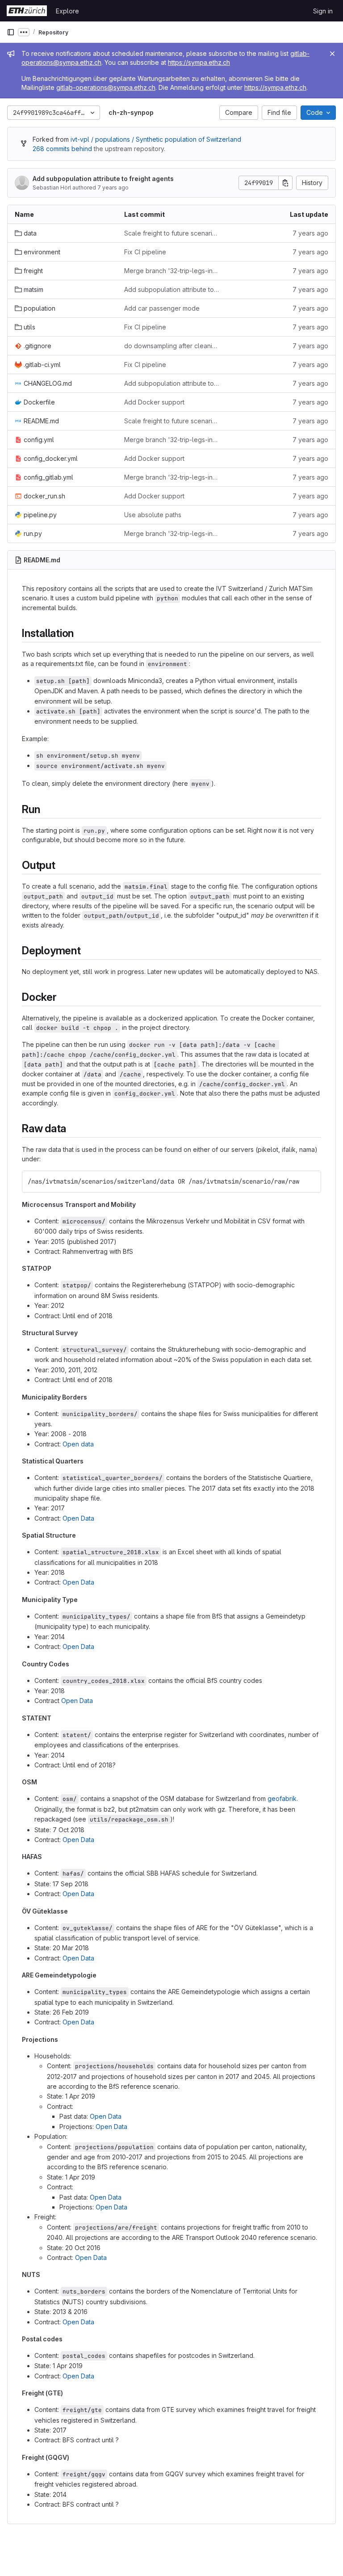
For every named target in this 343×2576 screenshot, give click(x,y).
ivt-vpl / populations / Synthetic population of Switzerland (156, 139)
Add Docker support (154, 402)
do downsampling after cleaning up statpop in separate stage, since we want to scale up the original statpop (172, 346)
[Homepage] (27, 11)
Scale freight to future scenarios (172, 233)
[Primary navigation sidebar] (11, 32)
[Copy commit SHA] (285, 183)
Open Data (78, 1518)
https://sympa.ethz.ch (199, 62)
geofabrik (282, 1798)
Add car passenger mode (162, 308)
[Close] (332, 54)
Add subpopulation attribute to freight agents (103, 179)
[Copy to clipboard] (310, 1181)
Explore (67, 11)
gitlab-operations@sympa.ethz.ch (106, 87)
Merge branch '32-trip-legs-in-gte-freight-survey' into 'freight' (172, 271)
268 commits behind (62, 149)
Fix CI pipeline (145, 252)
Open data (78, 1444)
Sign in (323, 11)
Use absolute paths (153, 515)
